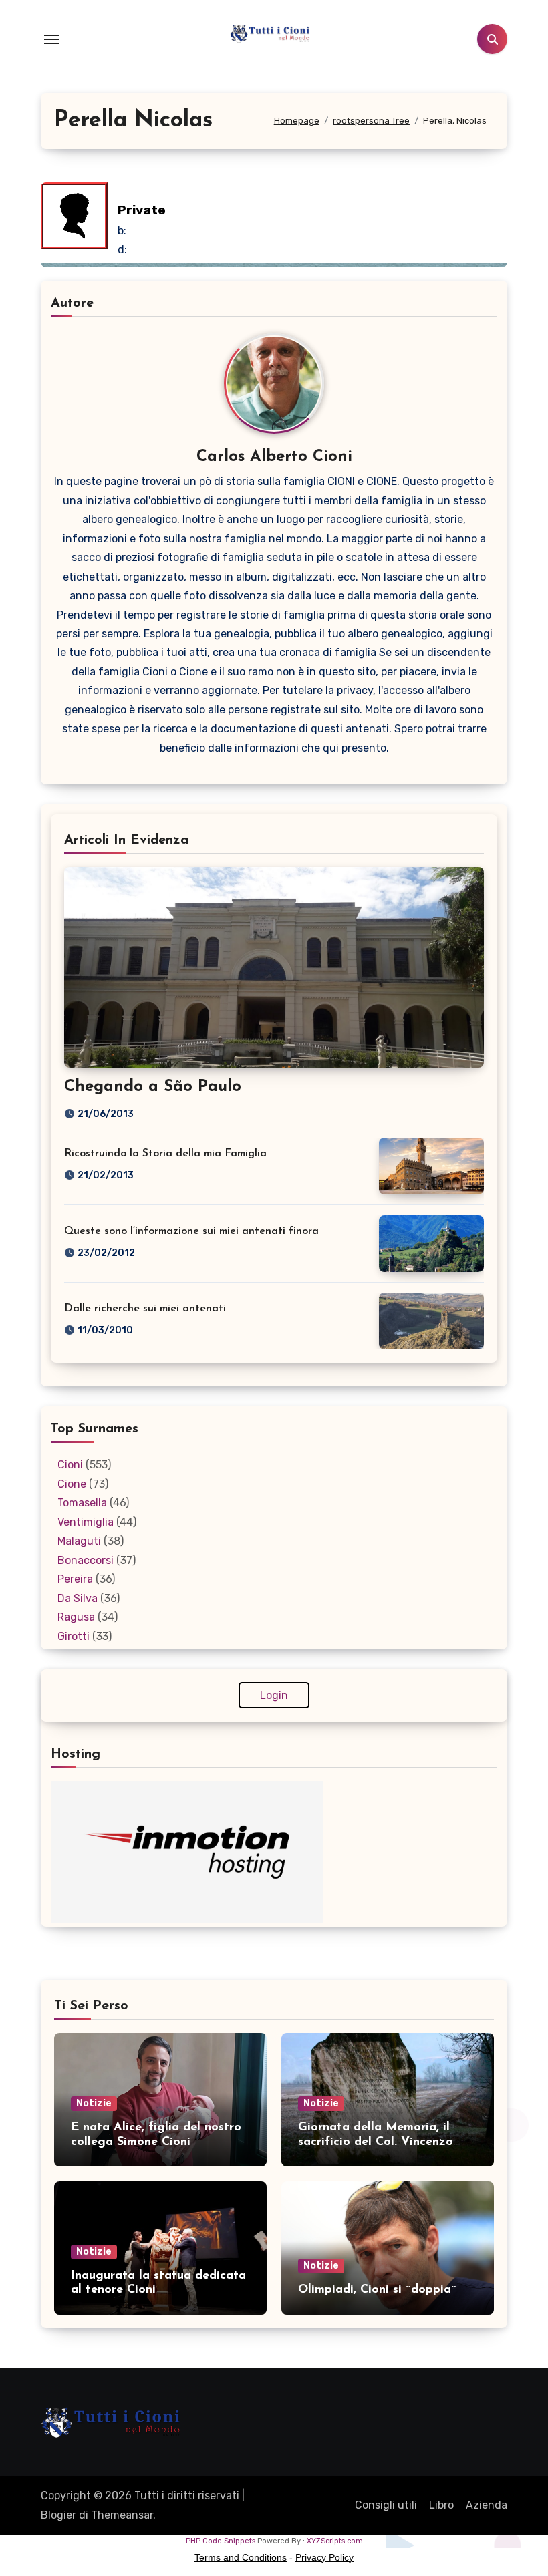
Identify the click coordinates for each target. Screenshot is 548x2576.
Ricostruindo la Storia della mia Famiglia (165, 1154)
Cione (72, 1484)
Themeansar (122, 2515)
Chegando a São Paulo (153, 1087)
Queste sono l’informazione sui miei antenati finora (191, 1231)
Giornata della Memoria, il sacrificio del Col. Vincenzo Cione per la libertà (376, 2142)
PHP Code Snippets (221, 2541)
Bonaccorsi (86, 1560)
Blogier (58, 2515)
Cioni (70, 1465)
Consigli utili (386, 2505)
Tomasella (82, 1503)
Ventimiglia (86, 1522)
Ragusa (76, 1617)
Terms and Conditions (241, 2557)
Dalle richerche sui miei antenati (145, 1309)
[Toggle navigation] (51, 39)
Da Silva (78, 1598)
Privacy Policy (324, 2557)
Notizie (94, 2103)
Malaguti (79, 1541)
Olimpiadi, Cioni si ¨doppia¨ (377, 2290)
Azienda (487, 2505)
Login (274, 1695)
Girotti (74, 1636)
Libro (441, 2505)
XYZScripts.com (335, 2541)
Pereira (75, 1579)
